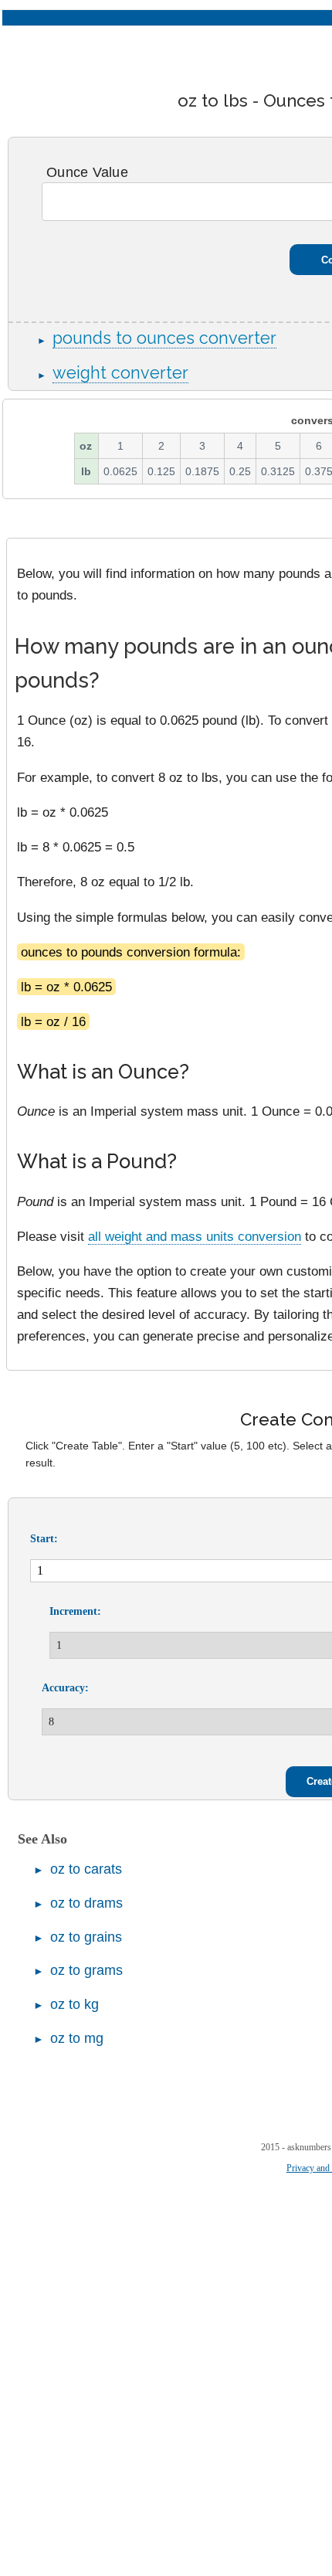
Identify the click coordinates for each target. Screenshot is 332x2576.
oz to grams (86, 1970)
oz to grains (86, 1937)
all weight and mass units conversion (195, 1236)
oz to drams (86, 1903)
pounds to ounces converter (164, 338)
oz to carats (86, 1869)
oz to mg (77, 2038)
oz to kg (75, 2004)
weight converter (120, 373)
